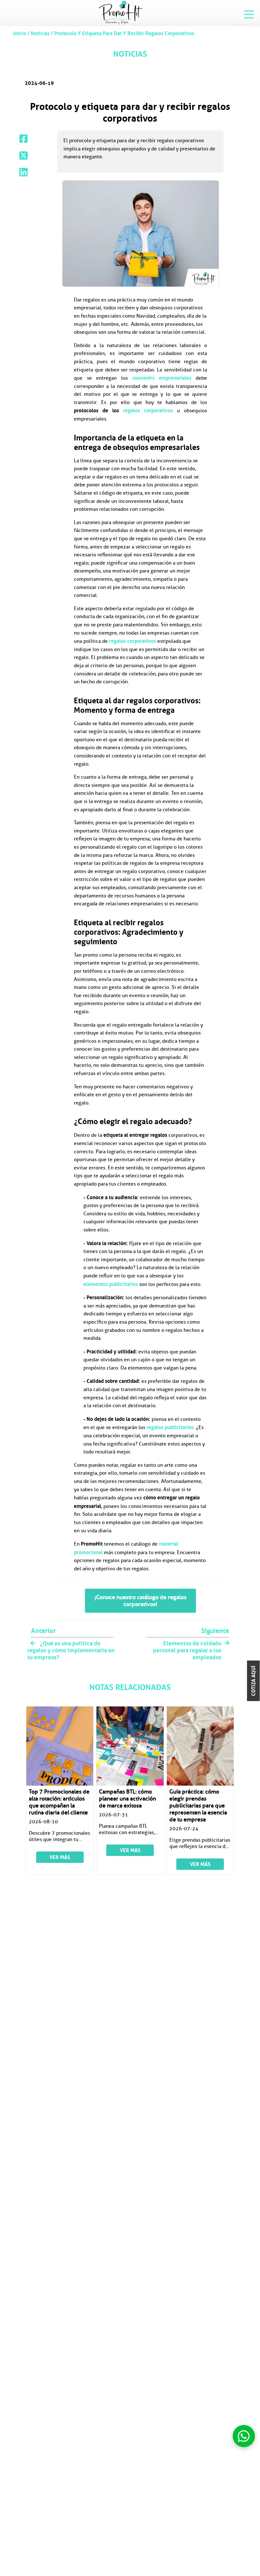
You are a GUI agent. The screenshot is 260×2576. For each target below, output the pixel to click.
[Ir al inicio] (120, 13)
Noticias (40, 33)
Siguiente (215, 1631)
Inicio (20, 33)
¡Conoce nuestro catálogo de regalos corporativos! (140, 1601)
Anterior (43, 1631)
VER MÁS (60, 1857)
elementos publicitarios (111, 1284)
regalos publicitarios (170, 1427)
